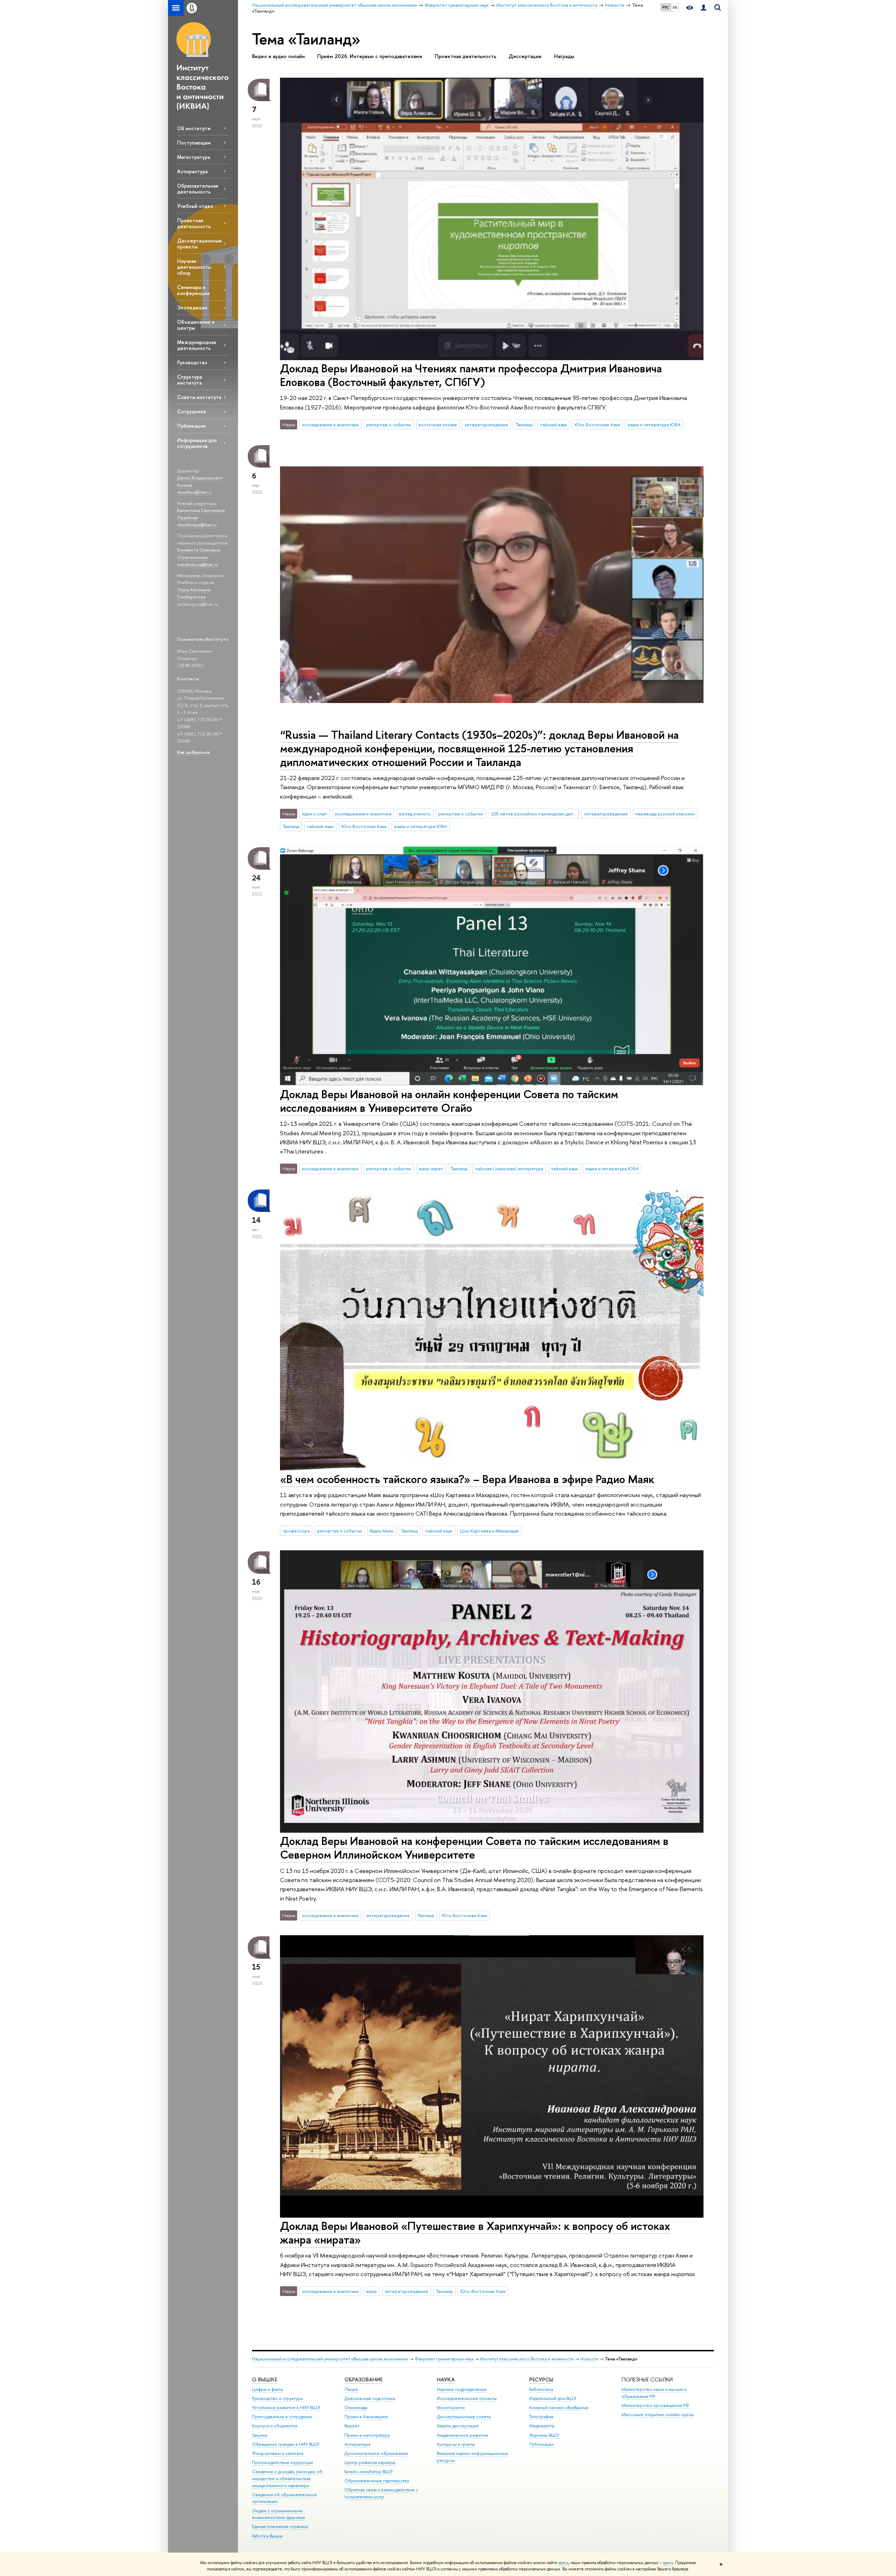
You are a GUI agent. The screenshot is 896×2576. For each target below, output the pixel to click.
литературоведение (486, 424)
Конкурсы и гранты (456, 2444)
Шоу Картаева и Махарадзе (489, 1531)
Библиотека (541, 2389)
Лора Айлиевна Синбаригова (194, 593)
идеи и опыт (315, 814)
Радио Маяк (381, 1531)
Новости (589, 2359)
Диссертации (525, 56)
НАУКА (446, 2380)
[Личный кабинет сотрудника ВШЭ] (703, 8)
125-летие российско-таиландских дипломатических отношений (535, 814)
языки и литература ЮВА (654, 424)
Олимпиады (356, 2407)
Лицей (351, 2389)
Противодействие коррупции (282, 2462)
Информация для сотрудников (197, 443)
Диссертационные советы (464, 2417)
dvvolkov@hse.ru (194, 492)
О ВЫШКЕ (265, 2380)
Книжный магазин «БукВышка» (559, 2407)
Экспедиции (192, 307)
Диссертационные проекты (199, 244)
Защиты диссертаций (458, 2426)
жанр (372, 2291)
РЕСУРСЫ (541, 2380)
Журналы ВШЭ (544, 2435)
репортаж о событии (388, 424)
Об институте (194, 128)
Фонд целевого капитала (278, 2453)
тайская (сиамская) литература (509, 1168)
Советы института (199, 397)
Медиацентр (542, 2426)
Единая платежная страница (280, 2526)
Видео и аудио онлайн (278, 56)
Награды (564, 56)
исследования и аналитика (330, 424)
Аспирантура (192, 171)
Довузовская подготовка (370, 2398)
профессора (296, 1531)
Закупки (260, 2435)
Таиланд (524, 424)
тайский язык (554, 424)
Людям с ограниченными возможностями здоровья (278, 2514)
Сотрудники (192, 411)
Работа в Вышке (267, 2536)
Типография (541, 2417)
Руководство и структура (277, 2398)
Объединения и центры (196, 325)
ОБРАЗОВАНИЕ (363, 2380)
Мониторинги (451, 2407)
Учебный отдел (195, 206)
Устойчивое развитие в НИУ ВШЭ (286, 2407)
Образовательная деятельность (198, 189)
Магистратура (194, 157)
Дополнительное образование (376, 2453)
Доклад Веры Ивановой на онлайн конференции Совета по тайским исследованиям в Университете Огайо (449, 1101)
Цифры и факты (268, 2389)
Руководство (192, 362)
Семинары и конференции (193, 290)
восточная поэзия (438, 424)
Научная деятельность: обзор (194, 267)
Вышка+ (352, 2426)
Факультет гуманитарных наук (444, 2359)
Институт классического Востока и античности (527, 2359)
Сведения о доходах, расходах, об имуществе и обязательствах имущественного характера (287, 2479)
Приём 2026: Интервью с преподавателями (370, 56)
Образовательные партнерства (377, 2481)
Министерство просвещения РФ (655, 2405)
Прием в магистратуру (367, 2435)
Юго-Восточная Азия (597, 424)
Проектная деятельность (194, 223)
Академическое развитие (463, 2435)
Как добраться (193, 752)
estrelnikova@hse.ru (198, 564)
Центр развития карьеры (370, 2462)
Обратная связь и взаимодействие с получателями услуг (381, 2493)
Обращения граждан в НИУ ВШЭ (286, 2444)
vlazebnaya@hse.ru (197, 525)
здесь (563, 2563)
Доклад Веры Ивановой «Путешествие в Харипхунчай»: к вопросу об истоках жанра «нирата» (475, 2233)
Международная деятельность (197, 345)
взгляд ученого (415, 814)
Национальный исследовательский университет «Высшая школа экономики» (330, 2359)
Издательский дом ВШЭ (553, 2398)
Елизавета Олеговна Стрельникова (199, 553)
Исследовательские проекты (467, 2398)
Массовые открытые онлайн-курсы (658, 2414)
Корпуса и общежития (275, 2426)
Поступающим (194, 143)
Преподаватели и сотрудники (282, 2417)
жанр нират (431, 1168)
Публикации (191, 426)
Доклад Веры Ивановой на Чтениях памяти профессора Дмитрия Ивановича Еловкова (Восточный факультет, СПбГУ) (471, 375)
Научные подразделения (462, 2389)
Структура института (190, 380)
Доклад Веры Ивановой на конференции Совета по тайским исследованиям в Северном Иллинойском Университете (474, 1848)
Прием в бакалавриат (366, 2417)
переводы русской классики (665, 814)
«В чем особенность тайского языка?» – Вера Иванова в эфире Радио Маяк (467, 1479)
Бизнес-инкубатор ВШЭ (369, 2472)
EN (675, 7)
